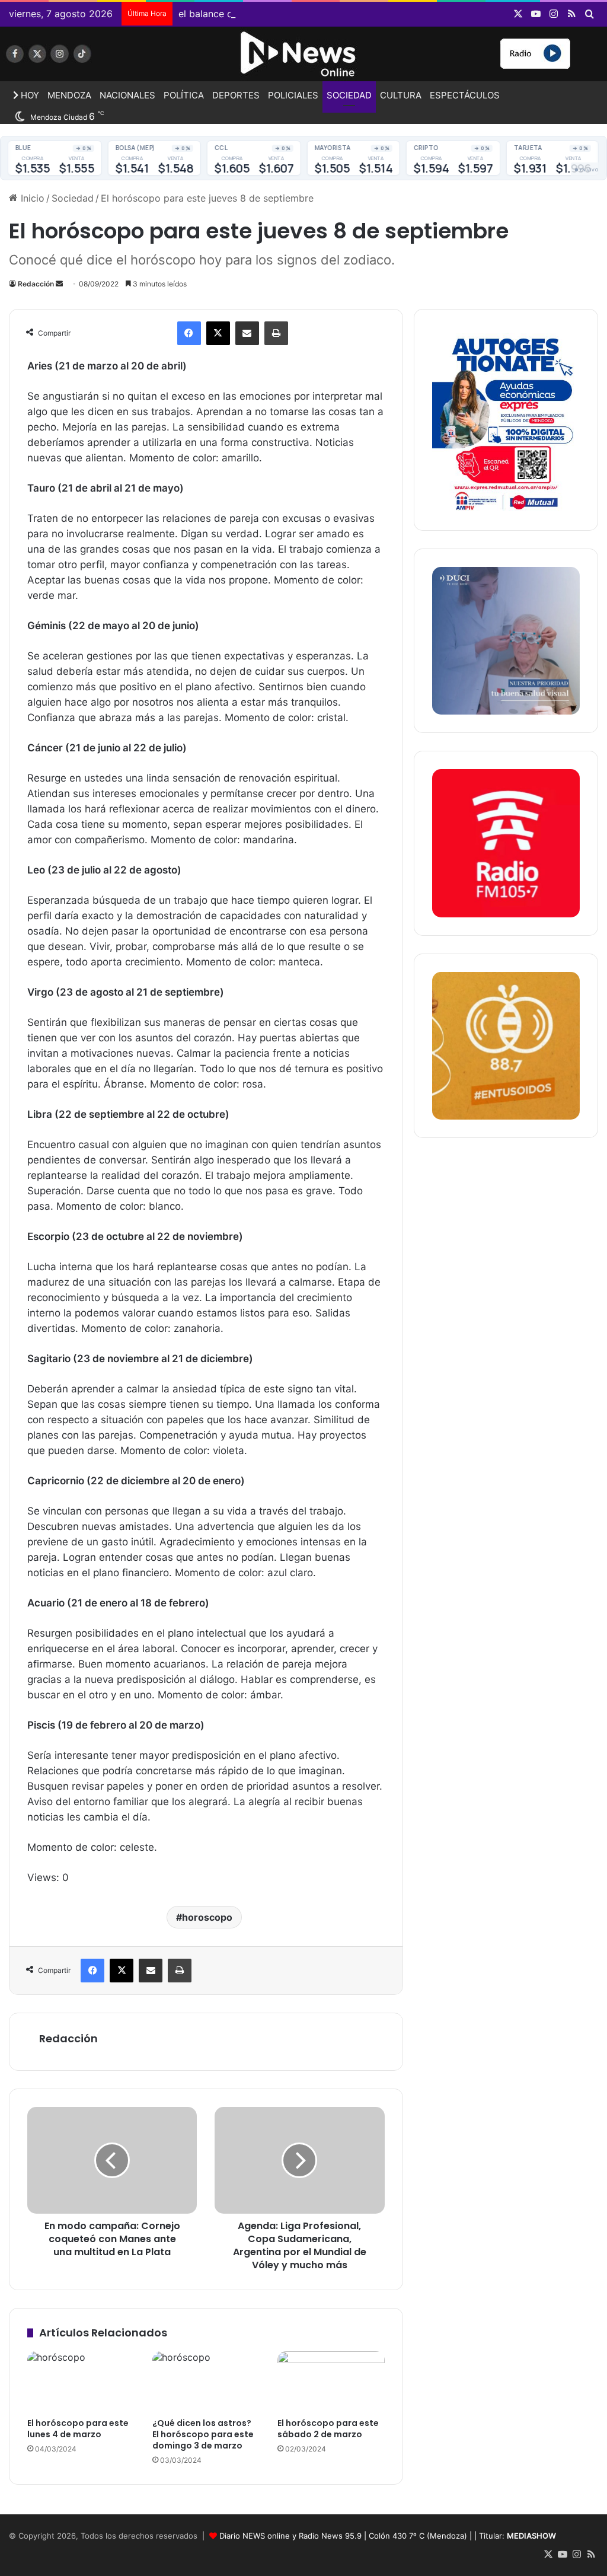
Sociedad (349, 95)
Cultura (401, 95)
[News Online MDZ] (101, 58)
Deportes (236, 95)
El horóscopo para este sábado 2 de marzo (328, 2429)
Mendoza (69, 95)
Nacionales (127, 95)
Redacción (36, 284)
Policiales (293, 95)
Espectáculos (465, 95)
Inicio (31, 198)
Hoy (29, 95)
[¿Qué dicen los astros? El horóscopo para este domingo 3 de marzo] (206, 2381)
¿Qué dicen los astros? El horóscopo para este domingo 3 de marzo (203, 2434)
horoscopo (207, 1917)
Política (184, 95)
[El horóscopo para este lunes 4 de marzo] (81, 2381)
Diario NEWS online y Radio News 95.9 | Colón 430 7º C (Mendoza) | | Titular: (388, 2536)
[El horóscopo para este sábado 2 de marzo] (331, 2381)
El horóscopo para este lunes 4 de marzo (78, 2429)
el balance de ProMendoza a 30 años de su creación (296, 14)
